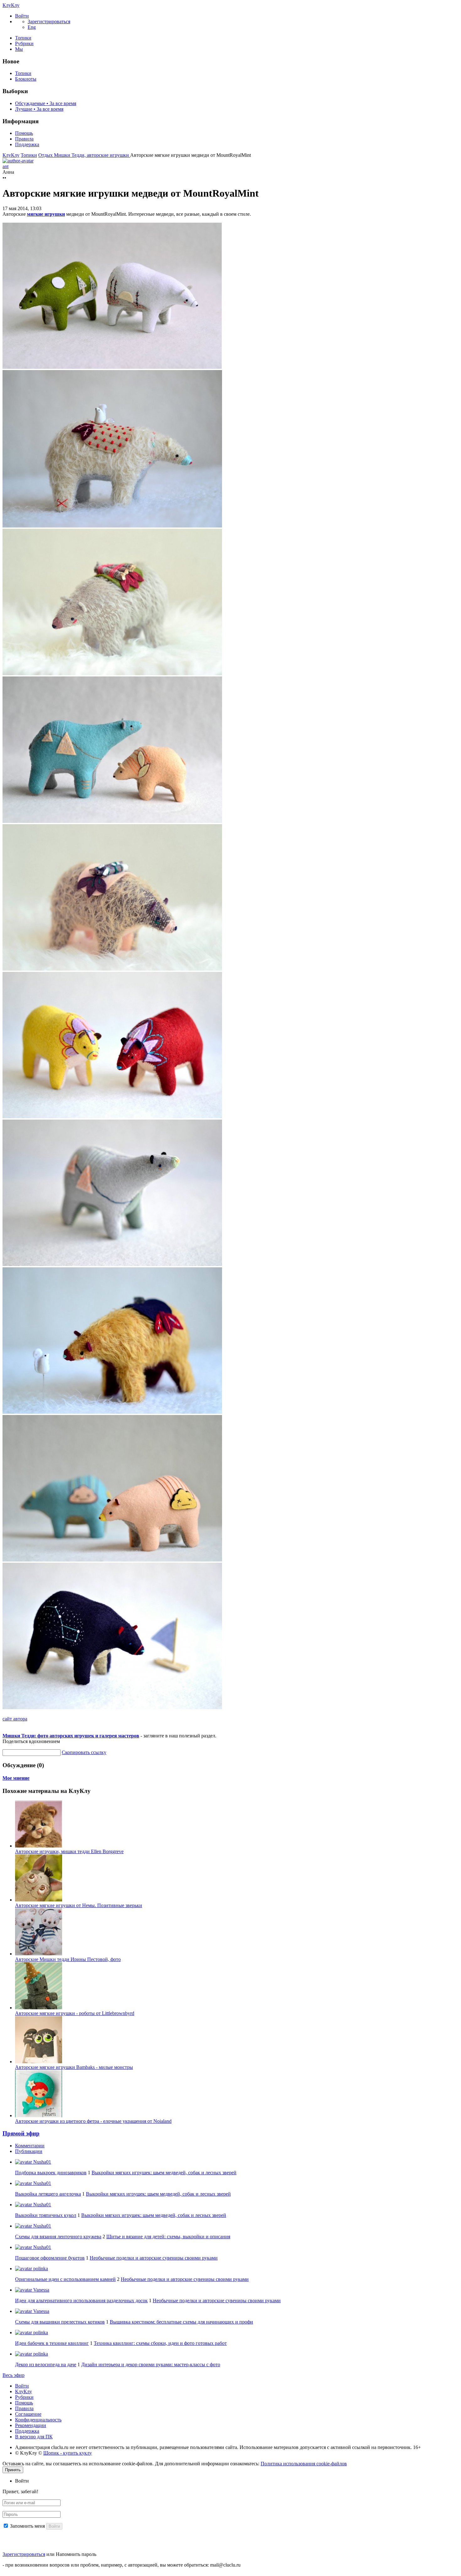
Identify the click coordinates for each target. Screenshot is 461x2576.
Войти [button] (22, 2481)
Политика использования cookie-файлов (304, 2464)
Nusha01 (42, 2162)
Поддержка (27, 144)
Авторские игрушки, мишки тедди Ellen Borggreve (69, 1851)
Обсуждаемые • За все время (46, 103)
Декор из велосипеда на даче (46, 2364)
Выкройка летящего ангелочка (48, 2194)
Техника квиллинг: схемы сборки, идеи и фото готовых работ (160, 2343)
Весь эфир (13, 2375)
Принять (13, 2470)
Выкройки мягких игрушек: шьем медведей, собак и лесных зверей (164, 2173)
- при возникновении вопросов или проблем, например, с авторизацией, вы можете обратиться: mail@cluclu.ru (122, 2565)
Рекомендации (31, 2425)
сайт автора (15, 1719)
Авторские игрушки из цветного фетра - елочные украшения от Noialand (93, 2121)
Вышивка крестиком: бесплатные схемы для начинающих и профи (181, 2322)
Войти (22, 2386)
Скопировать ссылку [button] (84, 1752)
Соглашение (28, 2414)
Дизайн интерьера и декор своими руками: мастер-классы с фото (151, 2364)
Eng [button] (32, 27)
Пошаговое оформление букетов (50, 2258)
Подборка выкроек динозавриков (51, 2173)
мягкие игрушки (46, 214)
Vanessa (41, 2290)
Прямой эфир (21, 2133)
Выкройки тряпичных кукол (46, 2215)
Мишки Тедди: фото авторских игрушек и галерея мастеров (71, 1736)
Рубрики (24, 43)
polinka (40, 2269)
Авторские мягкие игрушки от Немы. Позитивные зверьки (79, 1905)
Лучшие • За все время (39, 109)
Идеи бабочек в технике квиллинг (52, 2343)
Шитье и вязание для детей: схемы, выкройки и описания (168, 2237)
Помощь (24, 133)
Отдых (46, 155)
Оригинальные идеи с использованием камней (65, 2279)
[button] (22, 16)
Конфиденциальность (38, 2420)
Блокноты (26, 79)
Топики (23, 38)
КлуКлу (11, 5)
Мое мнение (16, 1778)
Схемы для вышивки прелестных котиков (60, 2322)
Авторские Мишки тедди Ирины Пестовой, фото (68, 1959)
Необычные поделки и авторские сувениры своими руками (154, 2258)
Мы (19, 49)
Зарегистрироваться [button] (49, 21)
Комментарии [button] (30, 2146)
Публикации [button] (29, 2151)
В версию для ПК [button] (34, 2437)
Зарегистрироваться (24, 2554)
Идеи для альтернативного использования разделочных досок (81, 2300)
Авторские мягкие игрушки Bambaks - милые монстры (74, 2067)
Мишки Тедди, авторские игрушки (92, 155)
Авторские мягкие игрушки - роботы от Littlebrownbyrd (75, 2013)
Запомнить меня (27, 2526)
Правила (24, 139)
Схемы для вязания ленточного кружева (58, 2237)
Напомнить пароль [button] (76, 2554)
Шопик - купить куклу (68, 2453)
